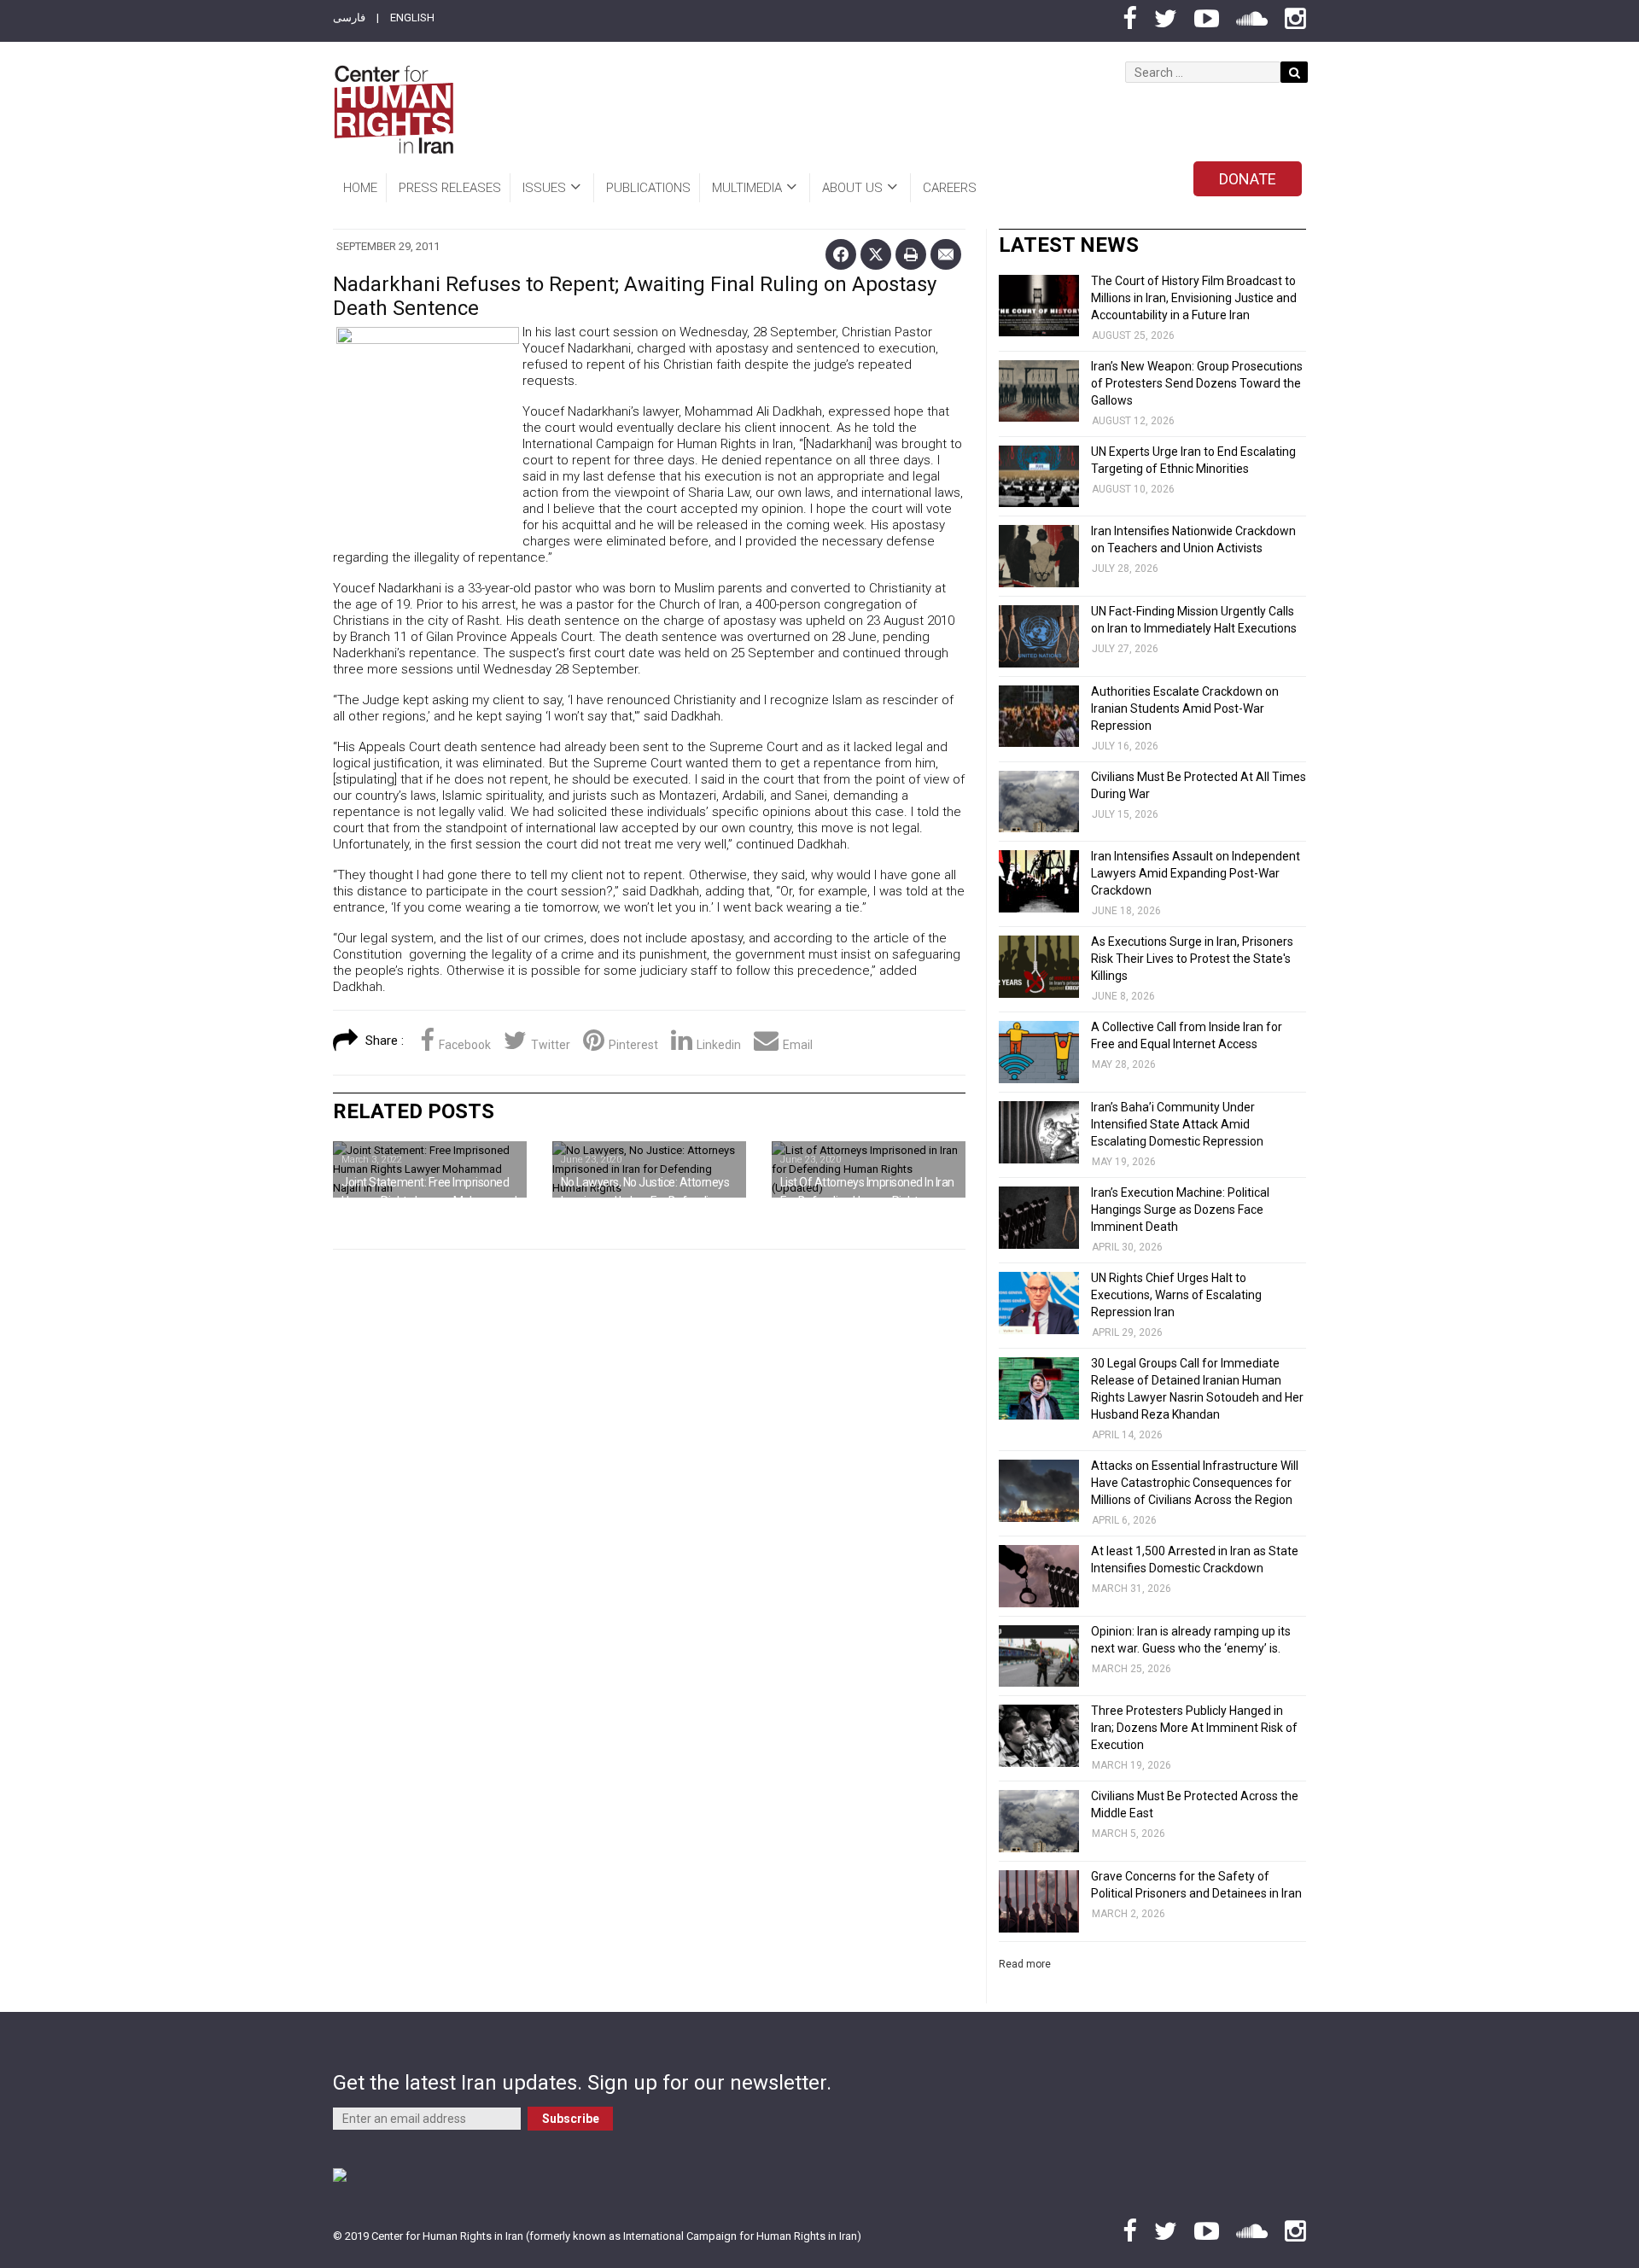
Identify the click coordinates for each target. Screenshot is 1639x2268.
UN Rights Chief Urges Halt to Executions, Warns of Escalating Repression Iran (1176, 1295)
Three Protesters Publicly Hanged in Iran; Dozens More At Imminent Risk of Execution (1194, 1728)
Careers (950, 188)
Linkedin (719, 1045)
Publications (648, 188)
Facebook (465, 1045)
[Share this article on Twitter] (876, 254)
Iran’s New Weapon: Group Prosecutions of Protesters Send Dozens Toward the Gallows (1197, 383)
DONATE (1248, 179)
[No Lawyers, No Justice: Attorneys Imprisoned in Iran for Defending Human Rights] (649, 1169)
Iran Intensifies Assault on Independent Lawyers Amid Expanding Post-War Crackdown (1196, 873)
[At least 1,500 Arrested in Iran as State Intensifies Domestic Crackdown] (1039, 1576)
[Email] (946, 254)
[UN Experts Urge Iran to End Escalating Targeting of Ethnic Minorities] (1039, 477)
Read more (1025, 1964)
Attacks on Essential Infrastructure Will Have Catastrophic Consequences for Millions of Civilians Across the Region (1195, 1483)
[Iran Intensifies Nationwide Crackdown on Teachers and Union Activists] (1039, 556)
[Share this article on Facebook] (841, 254)
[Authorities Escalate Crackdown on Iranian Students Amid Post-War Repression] (1039, 717)
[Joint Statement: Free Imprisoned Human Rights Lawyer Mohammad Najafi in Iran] (430, 1169)
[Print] (911, 254)
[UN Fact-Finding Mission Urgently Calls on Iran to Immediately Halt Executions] (1039, 636)
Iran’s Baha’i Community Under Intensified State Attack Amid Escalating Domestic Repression (1177, 1124)
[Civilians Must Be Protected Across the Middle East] (1039, 1821)
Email (798, 1045)
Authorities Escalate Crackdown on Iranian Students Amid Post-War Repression (1185, 708)
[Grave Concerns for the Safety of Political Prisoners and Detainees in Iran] (1039, 1901)
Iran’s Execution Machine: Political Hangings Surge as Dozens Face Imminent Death (1180, 1210)
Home (360, 188)
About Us (852, 188)
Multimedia (747, 188)
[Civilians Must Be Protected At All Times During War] (1039, 802)
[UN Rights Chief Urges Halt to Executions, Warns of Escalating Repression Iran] (1039, 1303)
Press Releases (450, 188)
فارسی (349, 17)
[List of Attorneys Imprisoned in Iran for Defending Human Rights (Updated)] (869, 1169)
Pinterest (633, 1045)
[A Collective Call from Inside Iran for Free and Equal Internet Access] (1039, 1052)
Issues (544, 188)
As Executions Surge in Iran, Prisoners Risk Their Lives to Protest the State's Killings (1192, 959)
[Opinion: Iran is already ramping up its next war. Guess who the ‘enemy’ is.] (1039, 1656)
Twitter (551, 1045)
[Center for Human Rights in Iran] (393, 110)
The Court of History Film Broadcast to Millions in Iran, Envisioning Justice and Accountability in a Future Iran (1194, 298)
